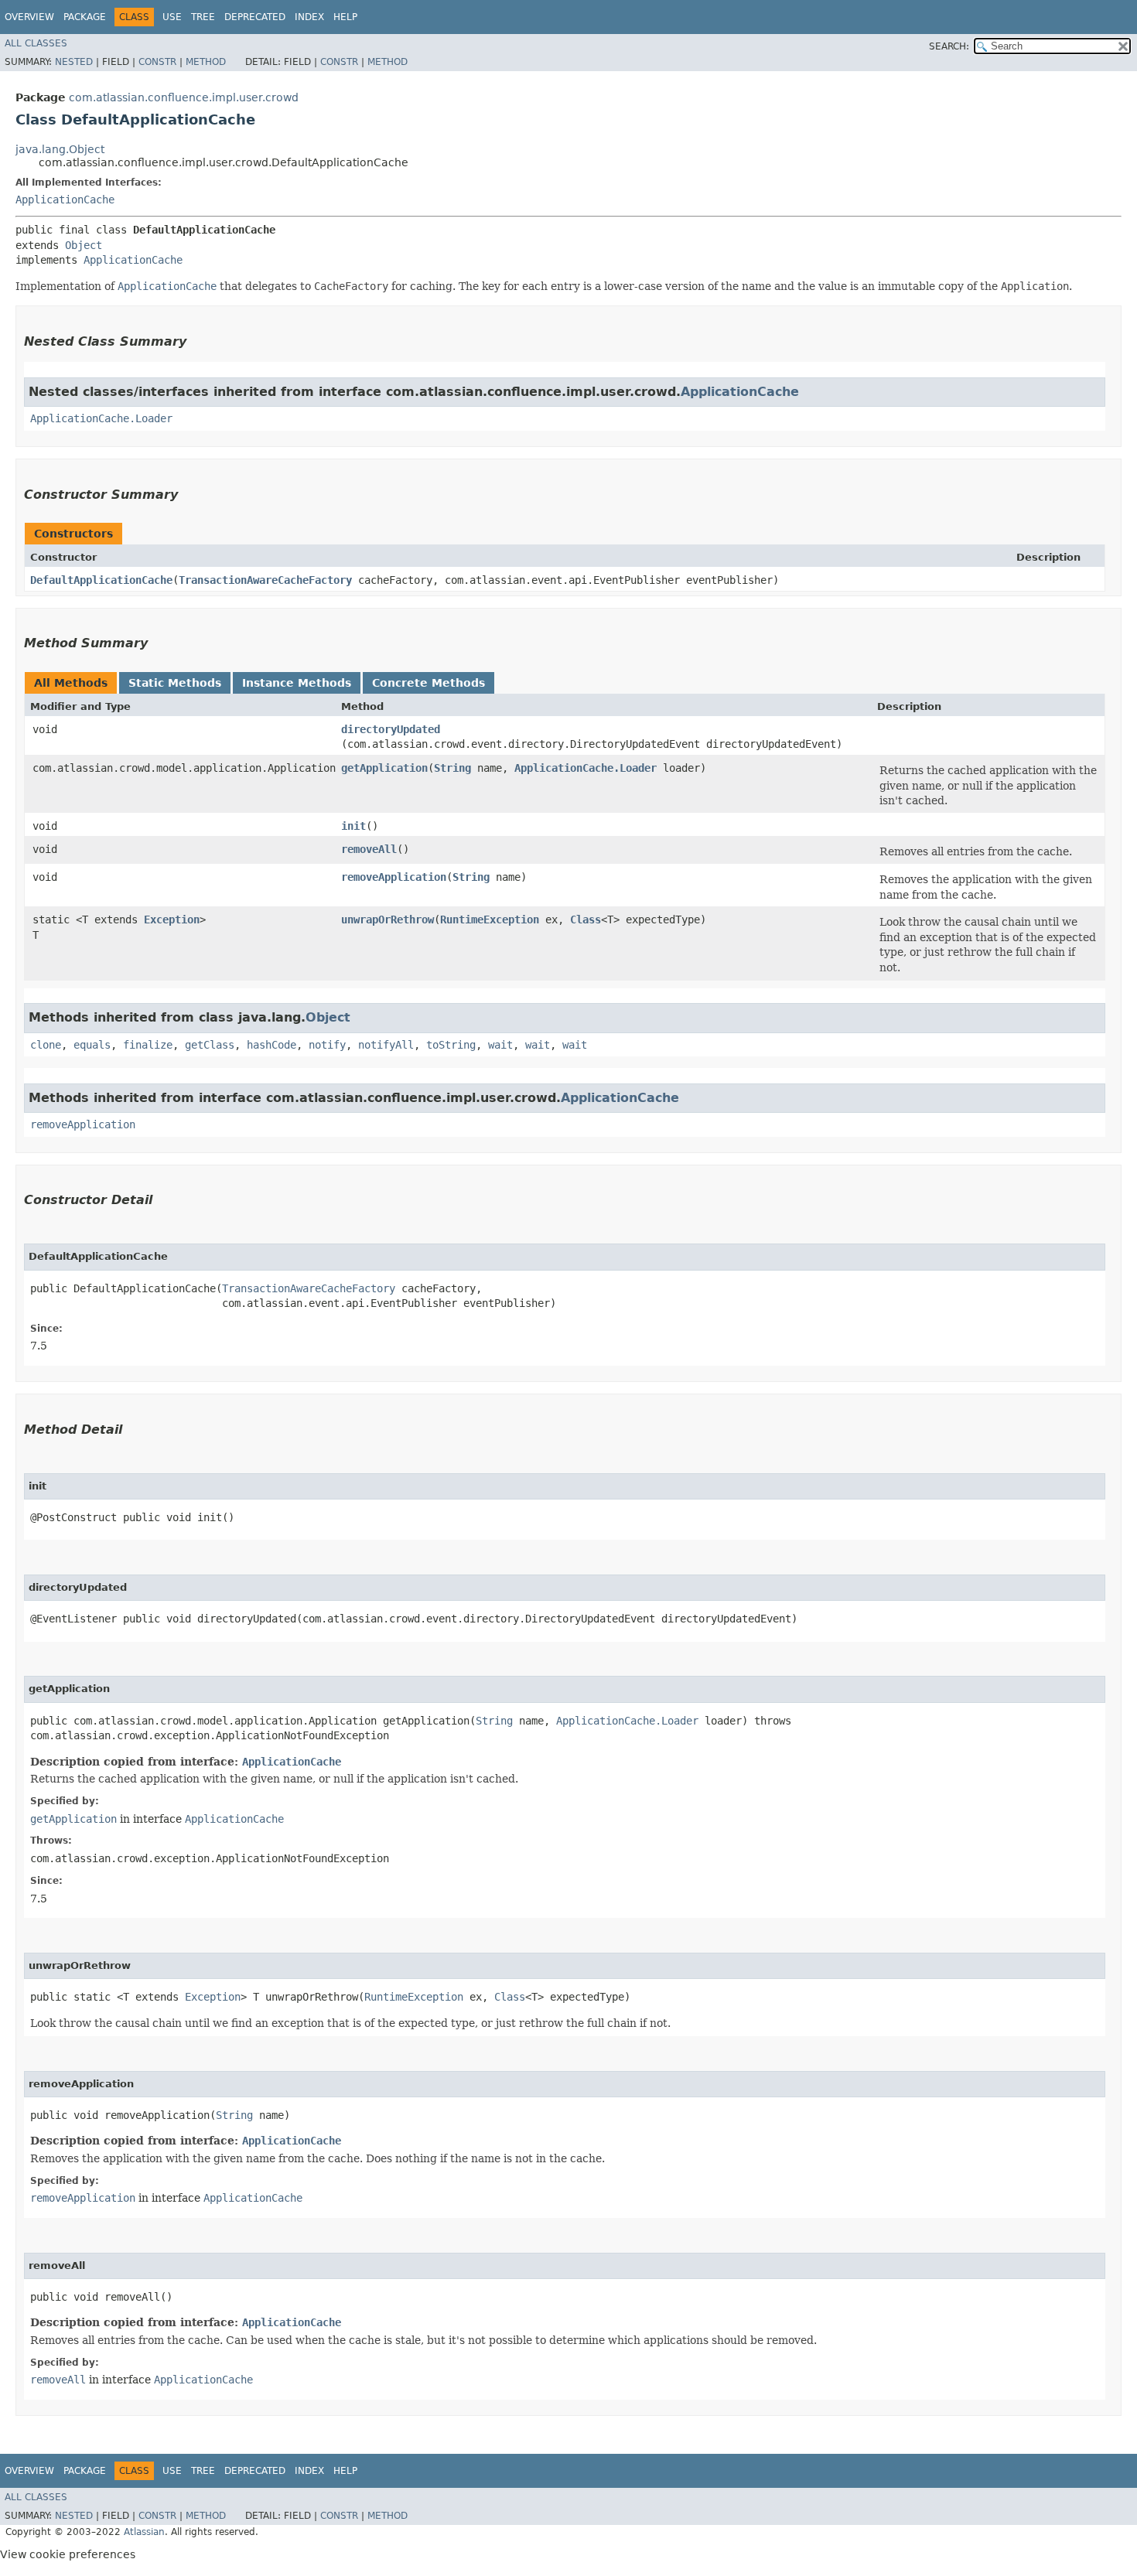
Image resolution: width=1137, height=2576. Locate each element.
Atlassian (144, 2532)
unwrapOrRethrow (388, 920)
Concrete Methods (429, 683)
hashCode (271, 1045)
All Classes (36, 43)
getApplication (384, 768)
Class (586, 920)
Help (345, 17)
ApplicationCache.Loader (101, 418)
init (353, 826)
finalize (148, 1045)
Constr (157, 62)
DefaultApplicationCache (101, 580)
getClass (210, 1045)
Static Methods (175, 683)
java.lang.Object (60, 149)
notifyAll (386, 1045)
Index (309, 17)
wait (500, 1045)
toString (451, 1045)
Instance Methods (297, 683)
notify (327, 1045)
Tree (203, 17)
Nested (74, 62)
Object (84, 245)
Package (85, 17)
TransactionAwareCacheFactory (265, 580)
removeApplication (394, 877)
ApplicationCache (65, 200)
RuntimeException (490, 920)
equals (92, 1045)
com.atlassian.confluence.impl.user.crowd (184, 97)
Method (206, 62)
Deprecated (255, 17)
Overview (29, 17)
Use (172, 17)
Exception (172, 920)
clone (46, 1045)
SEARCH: (949, 46)
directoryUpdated (391, 729)
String (452, 768)
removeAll (369, 849)
